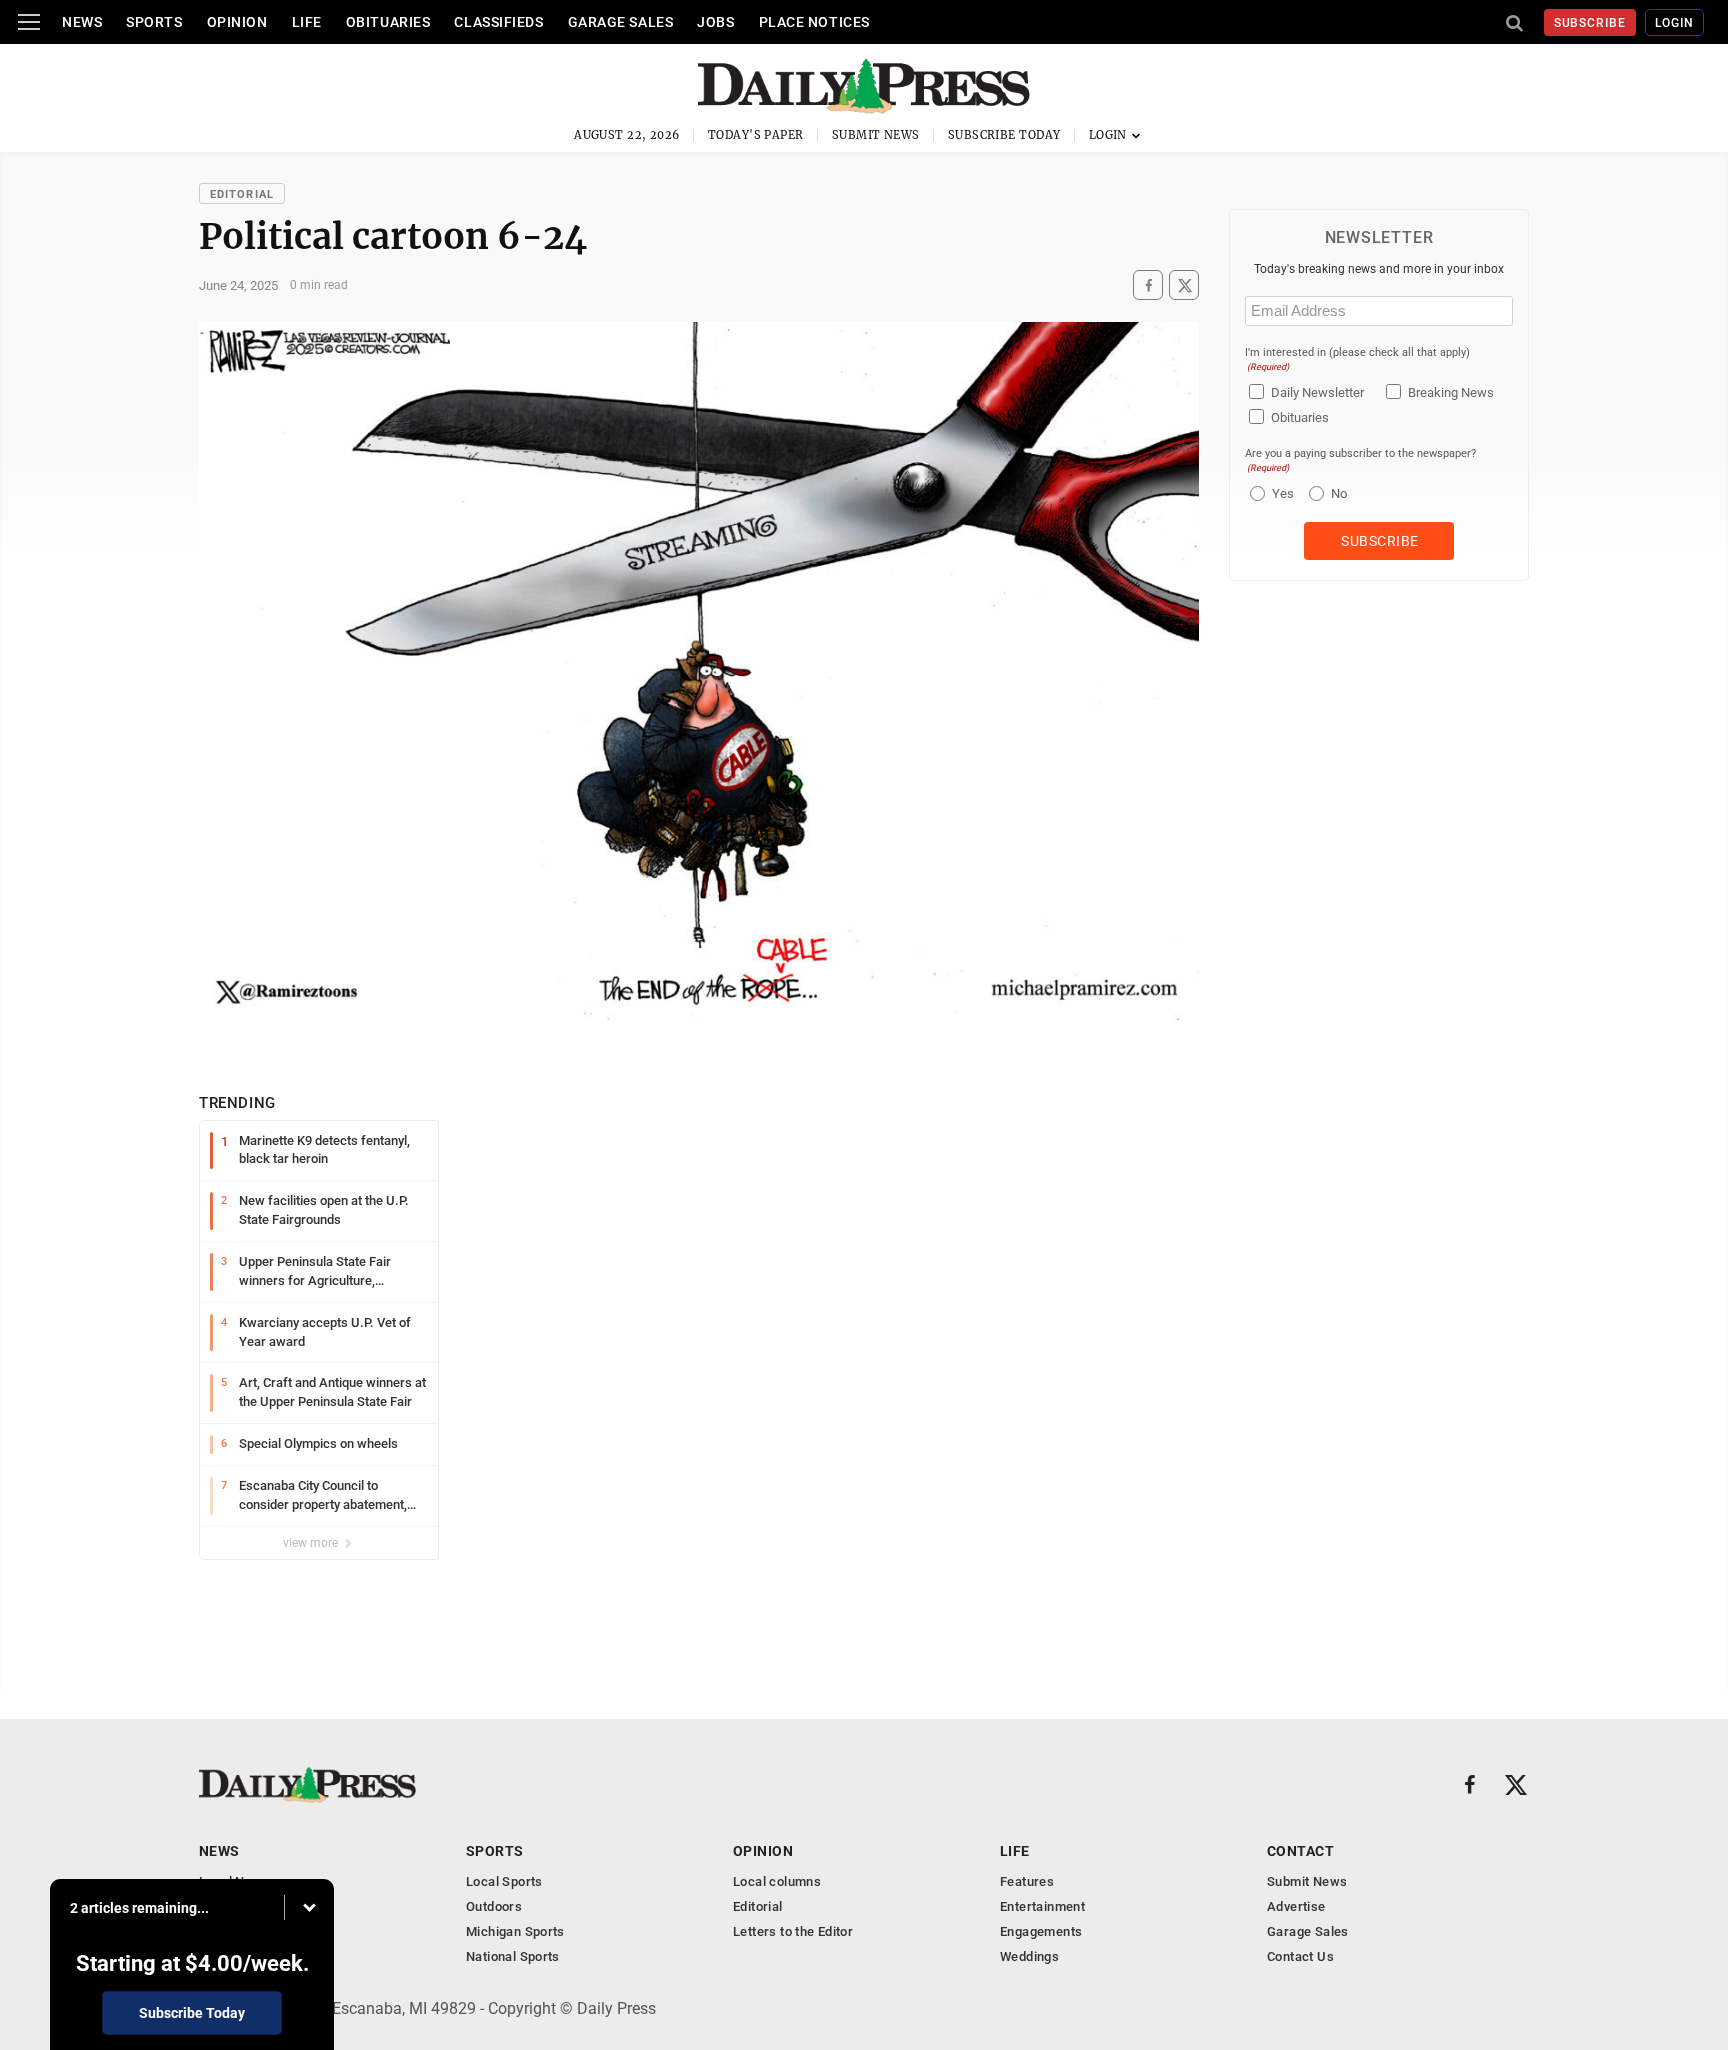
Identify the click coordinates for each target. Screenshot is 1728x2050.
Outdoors (494, 1906)
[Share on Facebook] (1148, 285)
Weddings (1029, 1956)
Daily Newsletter (1317, 392)
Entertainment (1042, 1906)
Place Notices (814, 22)
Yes (1280, 493)
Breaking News (1451, 392)
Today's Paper (756, 135)
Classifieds (498, 22)
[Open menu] (29, 22)
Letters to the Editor (793, 1931)
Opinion (237, 22)
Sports (154, 22)
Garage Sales (621, 22)
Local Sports (504, 1881)
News (82, 22)
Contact (1300, 1851)
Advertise (1296, 1906)
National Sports (513, 1956)
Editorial (242, 194)
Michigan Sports (515, 1931)
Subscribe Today (1004, 135)
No (1339, 493)
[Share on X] (1184, 285)
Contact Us (1300, 1956)
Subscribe (1590, 23)
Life (307, 22)
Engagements (1041, 1931)
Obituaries (388, 22)
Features (1027, 1881)
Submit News (876, 135)
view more (312, 1543)
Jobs (715, 22)
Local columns (777, 1881)
